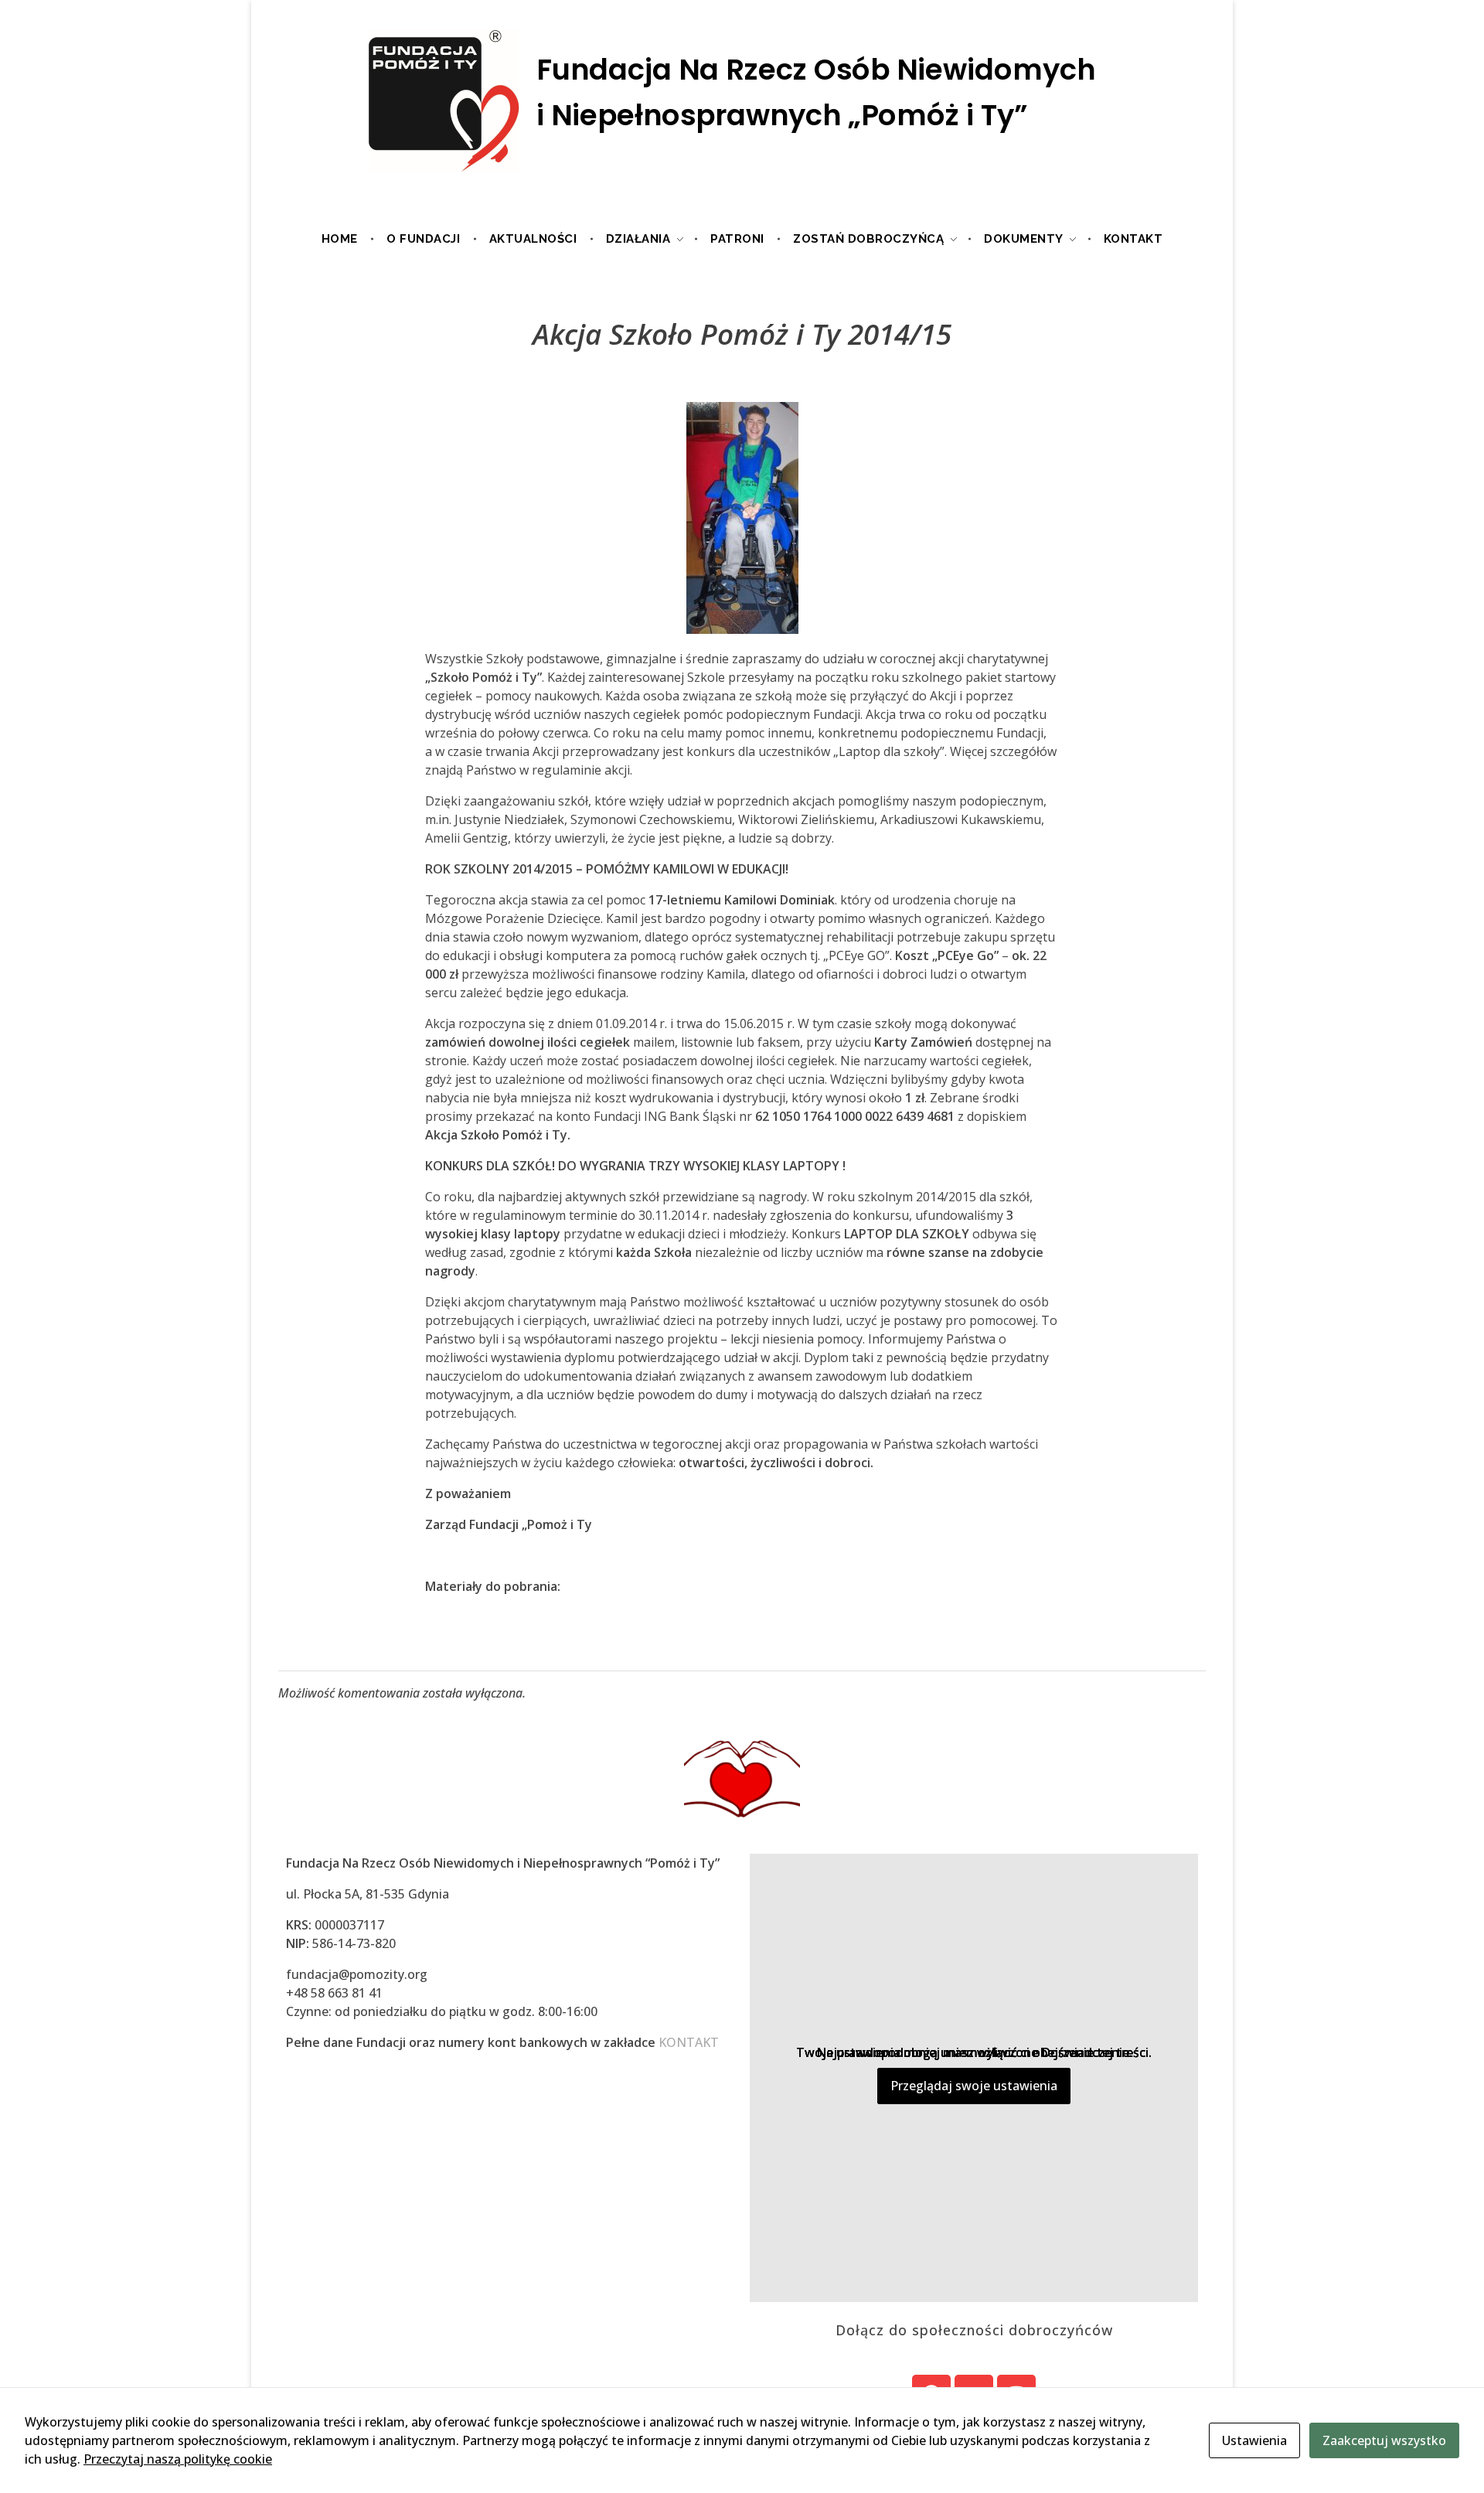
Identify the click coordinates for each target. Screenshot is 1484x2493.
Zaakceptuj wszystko (1384, 2440)
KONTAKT (689, 2042)
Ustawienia (1254, 2440)
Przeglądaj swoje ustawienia (974, 2086)
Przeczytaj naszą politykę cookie (178, 2459)
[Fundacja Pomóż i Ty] (742, 102)
